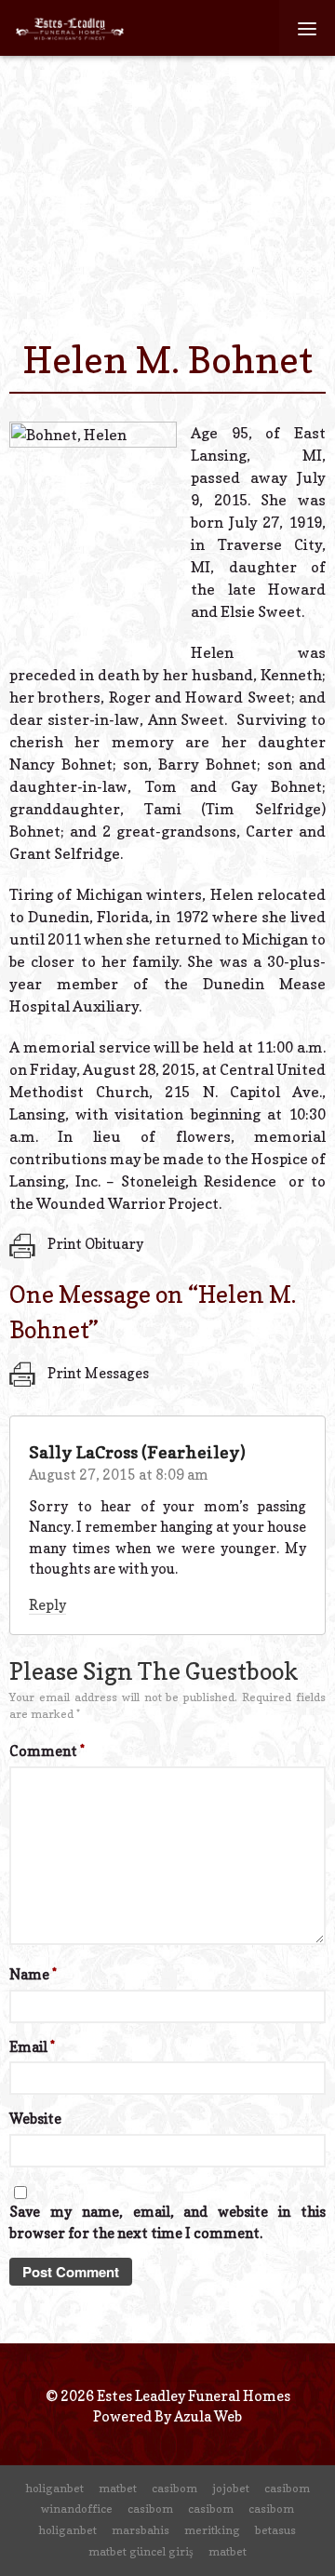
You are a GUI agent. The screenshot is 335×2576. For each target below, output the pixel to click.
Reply (47, 1605)
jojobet (231, 2488)
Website (35, 2119)
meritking (212, 2530)
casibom (174, 2488)
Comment (47, 1751)
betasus (275, 2530)
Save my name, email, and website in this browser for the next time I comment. (167, 2222)
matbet (118, 2488)
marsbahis (141, 2530)
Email (32, 2047)
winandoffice (77, 2509)
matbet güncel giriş (141, 2551)
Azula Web (208, 2416)
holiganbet (55, 2488)
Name (33, 1974)
